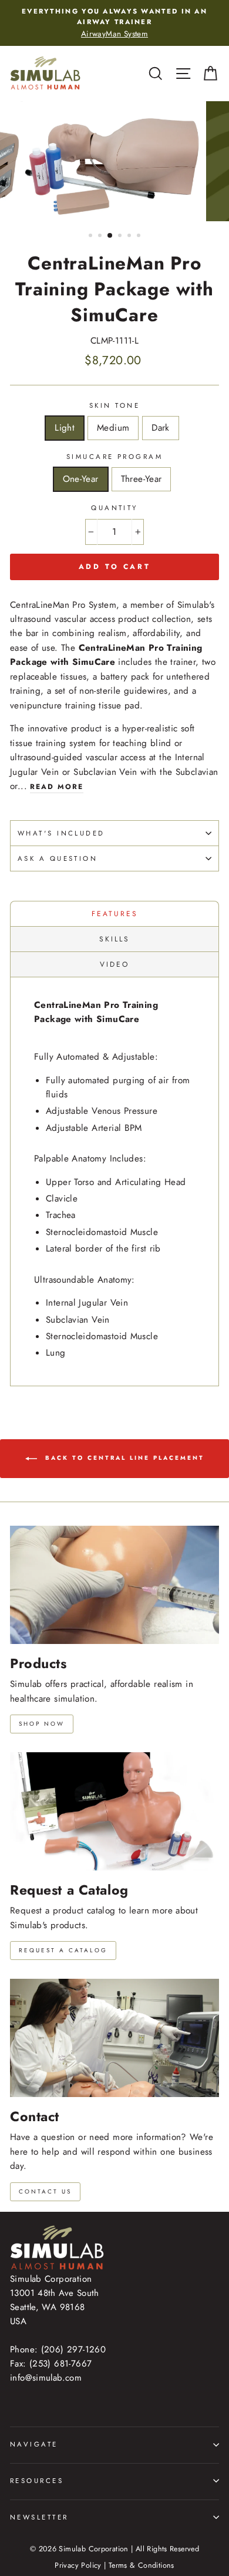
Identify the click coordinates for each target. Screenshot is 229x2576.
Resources (37, 2481)
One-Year (81, 479)
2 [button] (101, 237)
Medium (113, 428)
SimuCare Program (114, 457)
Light (65, 428)
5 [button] (130, 237)
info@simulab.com (46, 2378)
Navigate (34, 2444)
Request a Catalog (63, 1950)
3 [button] (110, 236)
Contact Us (45, 2191)
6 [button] (140, 237)
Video (114, 964)
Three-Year (142, 479)
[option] (114, 23)
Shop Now (42, 1724)
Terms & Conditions (142, 2565)
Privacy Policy (78, 2565)
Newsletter (39, 2517)
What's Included (61, 833)
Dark (161, 428)
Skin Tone (114, 405)
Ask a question (58, 858)
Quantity (114, 508)
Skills (114, 939)
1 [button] (92, 237)
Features (115, 914)
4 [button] (121, 237)
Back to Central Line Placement (123, 1458)
